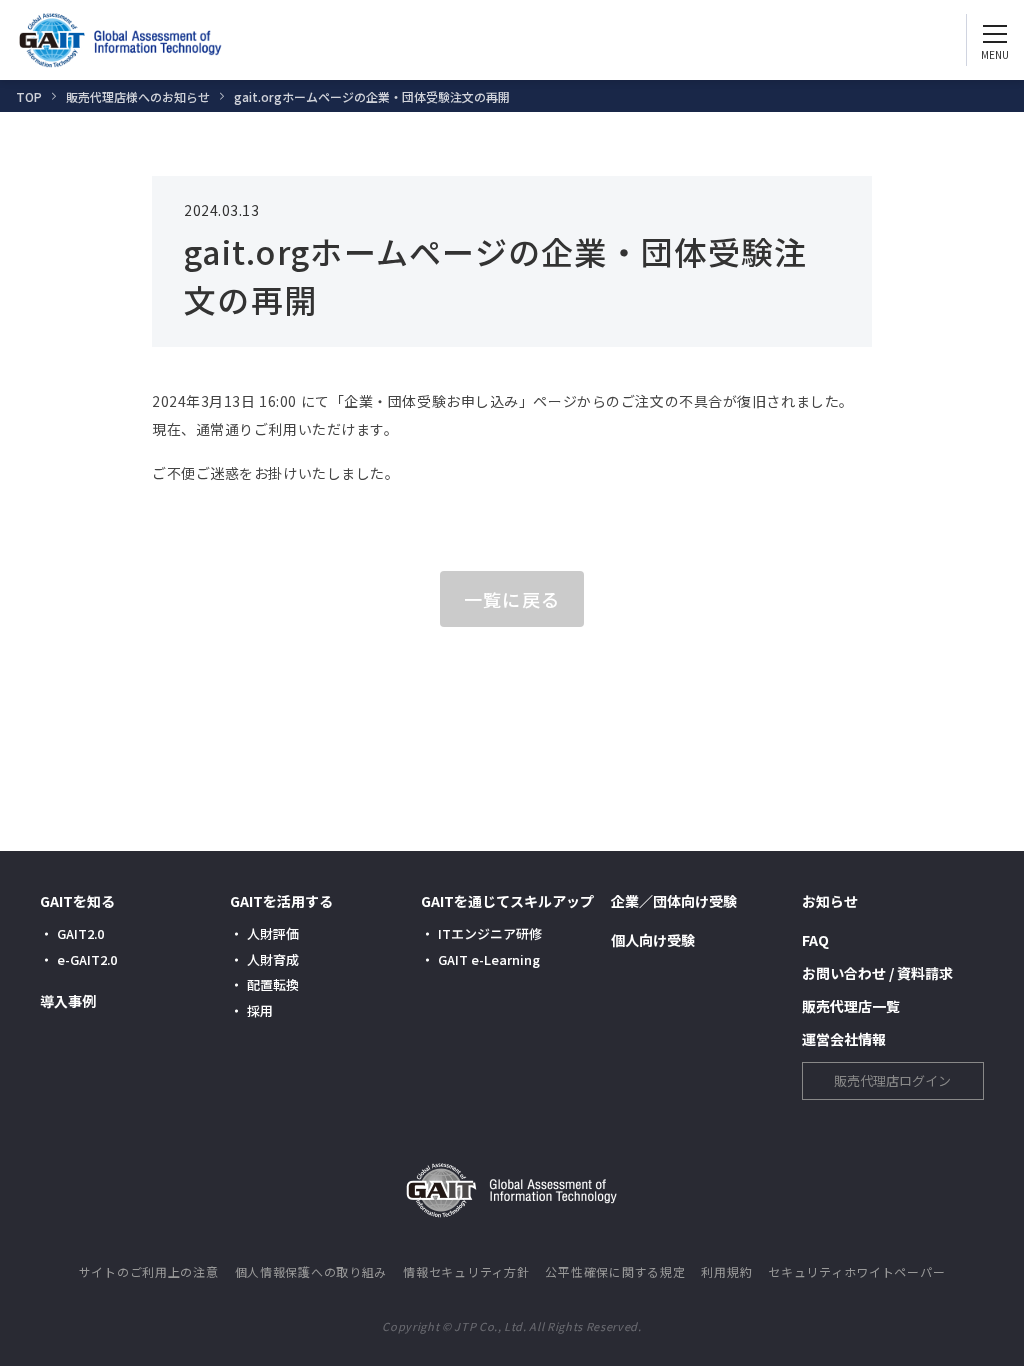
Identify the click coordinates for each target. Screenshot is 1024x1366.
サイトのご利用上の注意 (149, 1271)
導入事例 (68, 1001)
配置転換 (273, 984)
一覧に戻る (511, 599)
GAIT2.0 (80, 933)
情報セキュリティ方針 (466, 1271)
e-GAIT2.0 (87, 959)
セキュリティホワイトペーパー (856, 1271)
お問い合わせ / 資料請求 (877, 973)
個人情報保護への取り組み (311, 1271)
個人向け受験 (653, 940)
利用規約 (726, 1271)
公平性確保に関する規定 (615, 1271)
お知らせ (830, 901)
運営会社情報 (844, 1039)
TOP (29, 96)
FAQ (815, 940)
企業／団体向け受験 (674, 901)
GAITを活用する (281, 901)
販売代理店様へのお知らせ (138, 96)
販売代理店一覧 (851, 1006)
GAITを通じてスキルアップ (507, 901)
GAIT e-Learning (489, 959)
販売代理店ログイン (892, 1080)
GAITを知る (77, 901)
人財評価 (273, 933)
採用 (260, 1010)
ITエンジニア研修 (490, 933)
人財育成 (273, 959)
